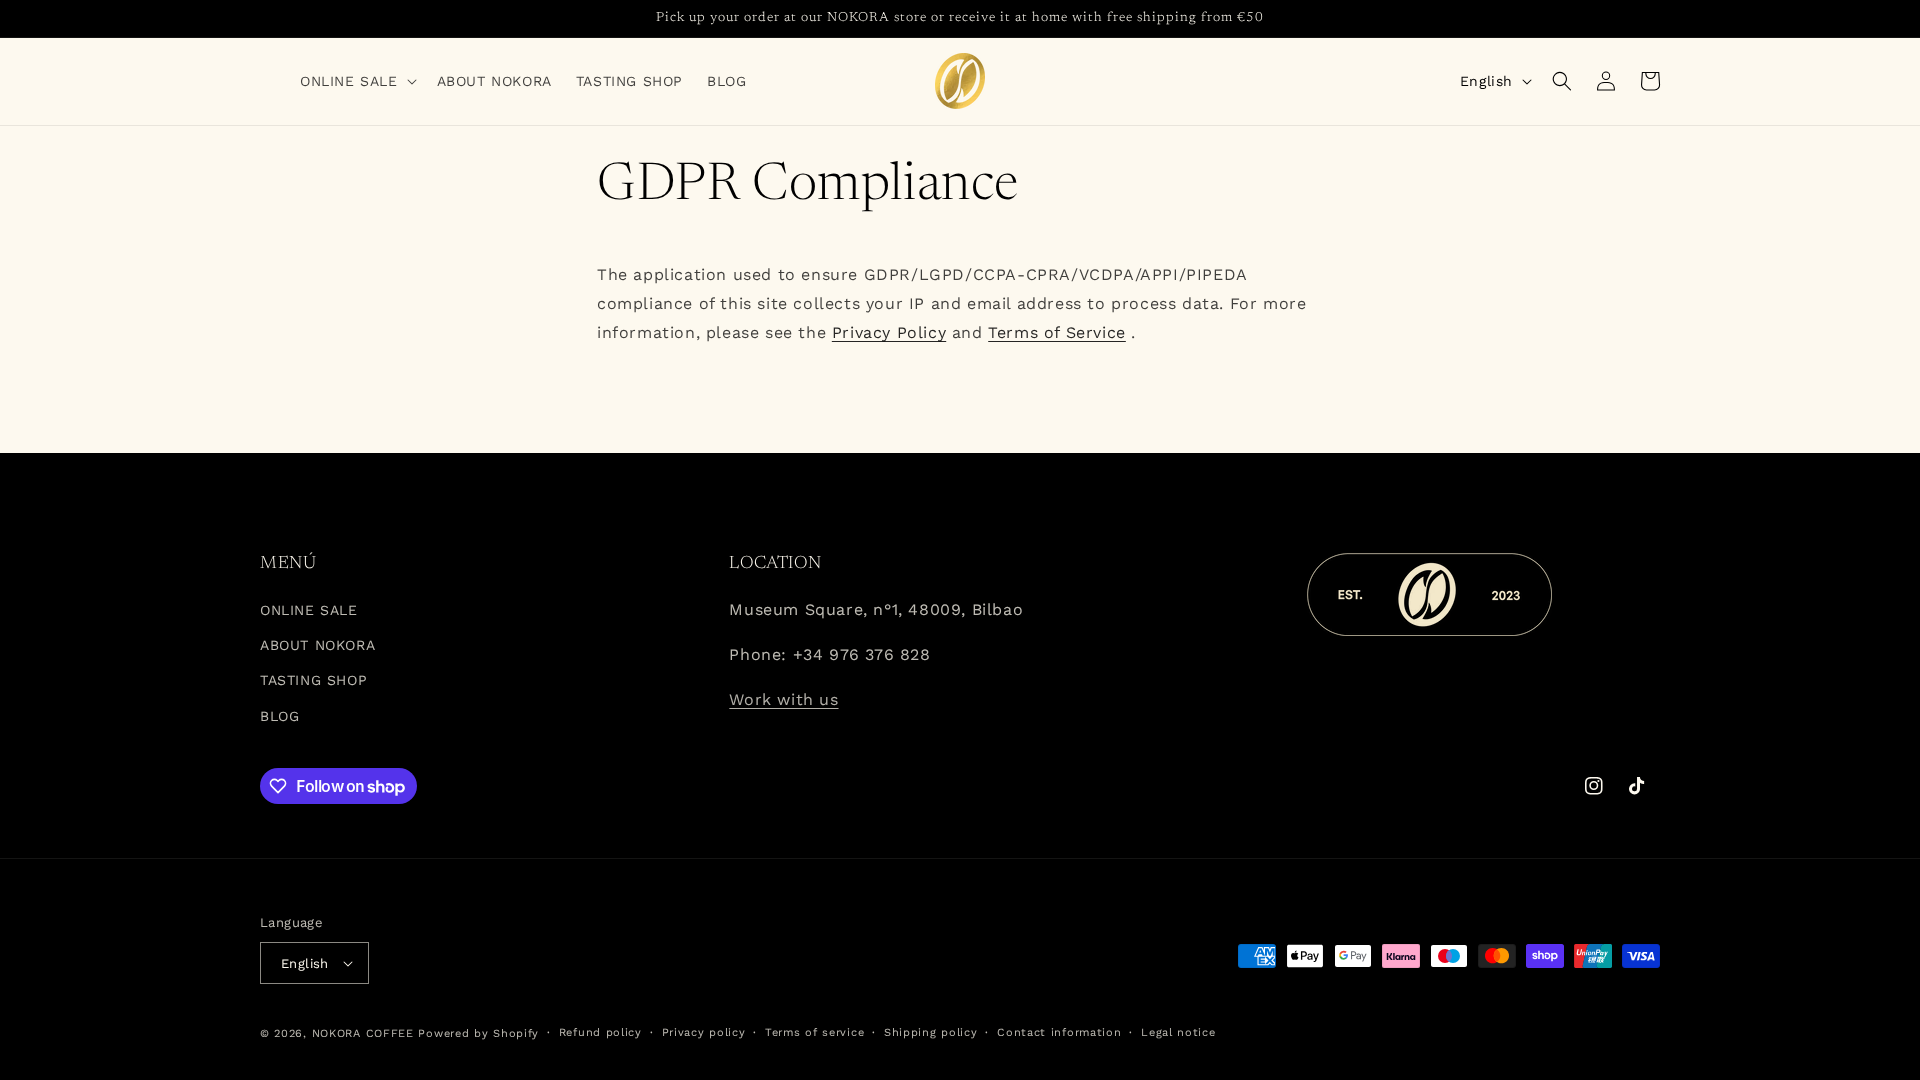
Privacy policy (704, 1032)
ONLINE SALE (309, 610)
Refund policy (600, 1032)
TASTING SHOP (313, 680)
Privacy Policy (889, 332)
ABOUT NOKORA (317, 645)
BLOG (279, 716)
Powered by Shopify (478, 1033)
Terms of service (814, 1032)
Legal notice (1178, 1032)
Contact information (1059, 1032)
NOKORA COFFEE (363, 1033)
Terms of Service (1057, 332)
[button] (356, 81)
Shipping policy (931, 1032)
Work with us (783, 699)
